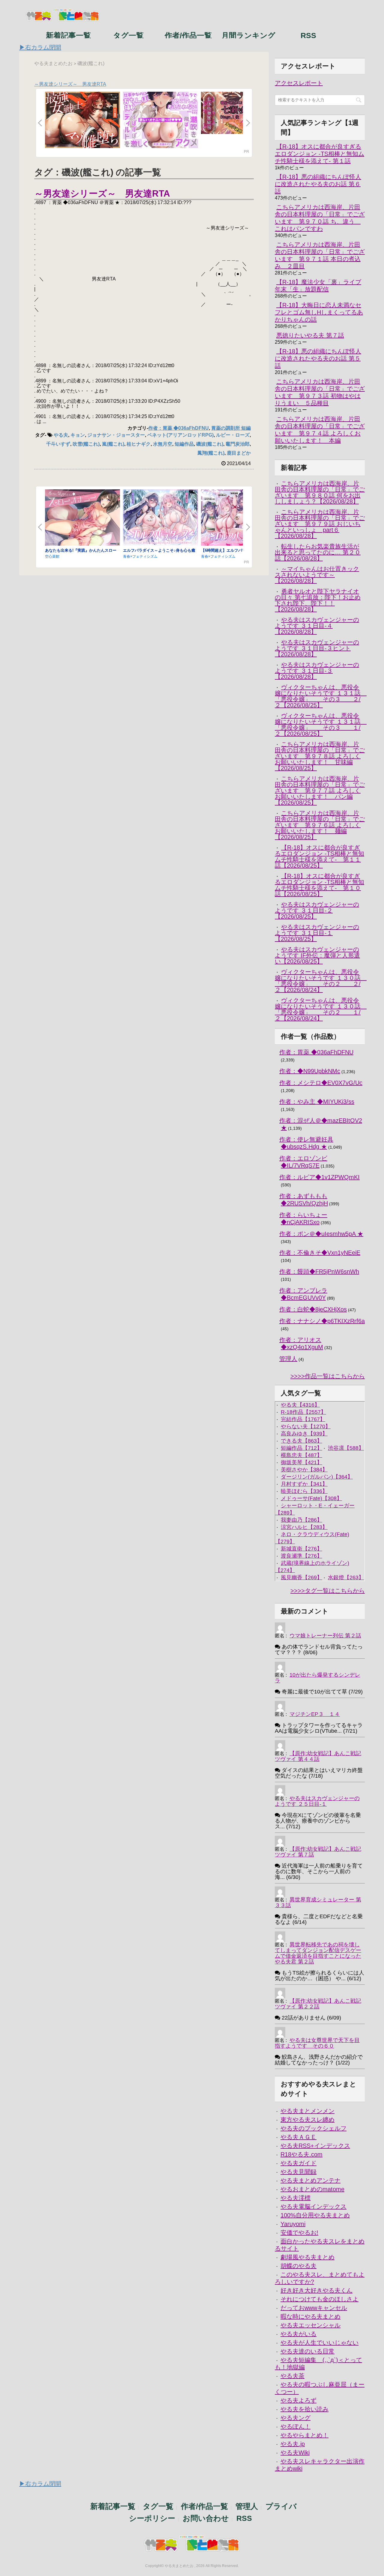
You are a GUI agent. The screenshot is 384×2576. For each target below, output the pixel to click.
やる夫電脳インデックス (313, 2207)
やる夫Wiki (295, 2453)
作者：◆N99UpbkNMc (310, 1071)
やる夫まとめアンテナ (310, 2180)
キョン (78, 435)
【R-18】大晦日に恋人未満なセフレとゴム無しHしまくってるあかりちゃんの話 (319, 312)
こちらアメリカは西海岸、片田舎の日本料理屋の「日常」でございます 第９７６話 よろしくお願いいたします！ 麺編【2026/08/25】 (320, 825)
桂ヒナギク (139, 444)
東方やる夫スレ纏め (307, 2120)
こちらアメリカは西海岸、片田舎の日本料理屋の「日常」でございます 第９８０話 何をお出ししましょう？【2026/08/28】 (320, 492)
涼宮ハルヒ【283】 (304, 1527)
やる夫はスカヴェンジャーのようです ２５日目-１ (317, 1801)
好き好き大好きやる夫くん (316, 2290)
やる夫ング (295, 2418)
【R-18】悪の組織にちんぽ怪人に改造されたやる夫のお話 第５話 (318, 358)
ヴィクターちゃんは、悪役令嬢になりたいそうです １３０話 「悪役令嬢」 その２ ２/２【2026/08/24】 (321, 981)
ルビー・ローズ (233, 435)
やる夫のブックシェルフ (313, 2128)
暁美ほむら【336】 (304, 1491)
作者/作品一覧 (188, 35)
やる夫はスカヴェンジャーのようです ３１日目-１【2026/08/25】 (317, 933)
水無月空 (163, 444)
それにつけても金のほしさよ (319, 2299)
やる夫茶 (292, 2376)
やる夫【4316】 (300, 1405)
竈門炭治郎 (238, 444)
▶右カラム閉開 (40, 47)
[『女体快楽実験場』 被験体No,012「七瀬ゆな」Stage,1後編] (238, 113)
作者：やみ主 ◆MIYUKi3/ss (317, 1102)
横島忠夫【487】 (301, 1455)
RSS (308, 35)
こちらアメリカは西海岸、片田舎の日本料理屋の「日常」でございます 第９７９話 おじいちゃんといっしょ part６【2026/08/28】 (320, 524)
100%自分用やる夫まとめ (315, 2215)
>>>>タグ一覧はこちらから (328, 1591)
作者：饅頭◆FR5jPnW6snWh (319, 1272)
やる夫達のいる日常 (307, 2351)
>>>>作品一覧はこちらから (328, 1376)
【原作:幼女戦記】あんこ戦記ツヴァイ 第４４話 (318, 1756)
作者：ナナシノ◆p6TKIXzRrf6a (322, 1321)
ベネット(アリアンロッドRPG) (180, 435)
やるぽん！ (295, 2426)
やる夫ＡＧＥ (298, 2137)
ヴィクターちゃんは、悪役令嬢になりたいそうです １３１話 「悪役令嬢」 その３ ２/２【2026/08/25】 (321, 696)
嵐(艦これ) (113, 444)
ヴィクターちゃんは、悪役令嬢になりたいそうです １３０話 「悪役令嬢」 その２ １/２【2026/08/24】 (321, 1009)
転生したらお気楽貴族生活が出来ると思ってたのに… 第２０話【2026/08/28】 (318, 552)
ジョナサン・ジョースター (116, 435)
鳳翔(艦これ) (211, 453)
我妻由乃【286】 (301, 1520)
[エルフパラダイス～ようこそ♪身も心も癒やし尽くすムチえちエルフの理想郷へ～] (160, 518)
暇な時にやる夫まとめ (310, 2316)
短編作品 (184, 444)
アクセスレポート (299, 83)
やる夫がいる (298, 2334)
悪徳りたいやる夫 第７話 (310, 335)
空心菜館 (52, 556)
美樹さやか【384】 (304, 1470)
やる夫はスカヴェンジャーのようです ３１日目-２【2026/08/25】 (317, 910)
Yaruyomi (293, 2224)
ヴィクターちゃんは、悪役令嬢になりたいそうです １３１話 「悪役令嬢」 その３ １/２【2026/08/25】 (321, 725)
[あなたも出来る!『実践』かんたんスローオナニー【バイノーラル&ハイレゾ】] (82, 518)
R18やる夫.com (301, 2154)
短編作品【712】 (301, 1448)
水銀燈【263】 (346, 1577)
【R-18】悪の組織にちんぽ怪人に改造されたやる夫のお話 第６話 (318, 184)
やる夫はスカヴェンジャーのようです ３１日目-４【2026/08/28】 (317, 626)
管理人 (288, 1359)
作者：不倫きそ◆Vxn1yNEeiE (320, 1253)
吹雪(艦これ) (86, 444)
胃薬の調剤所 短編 (231, 428)
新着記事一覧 (68, 35)
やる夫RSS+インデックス (315, 2146)
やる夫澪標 (295, 2198)
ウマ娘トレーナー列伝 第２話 (325, 1636)
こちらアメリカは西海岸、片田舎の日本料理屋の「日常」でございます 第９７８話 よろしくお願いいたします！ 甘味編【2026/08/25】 (320, 756)
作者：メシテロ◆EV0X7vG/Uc (321, 1083)
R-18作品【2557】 (303, 1412)
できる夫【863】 (301, 1441)
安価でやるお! (299, 2233)
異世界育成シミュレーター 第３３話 (318, 1902)
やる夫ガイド (298, 2163)
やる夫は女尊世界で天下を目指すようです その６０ (317, 2043)
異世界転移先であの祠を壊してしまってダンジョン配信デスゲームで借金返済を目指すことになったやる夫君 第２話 (318, 1953)
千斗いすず (58, 444)
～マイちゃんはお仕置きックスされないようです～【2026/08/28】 (317, 575)
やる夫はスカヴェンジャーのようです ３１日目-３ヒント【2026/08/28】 (317, 648)
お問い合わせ (206, 2518)
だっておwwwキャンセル (314, 2308)
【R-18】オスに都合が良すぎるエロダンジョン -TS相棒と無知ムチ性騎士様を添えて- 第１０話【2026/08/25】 (319, 885)
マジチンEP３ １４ (315, 1714)
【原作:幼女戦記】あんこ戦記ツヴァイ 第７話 (318, 1852)
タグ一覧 (128, 35)
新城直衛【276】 (301, 1549)
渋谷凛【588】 (346, 1448)
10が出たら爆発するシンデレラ (318, 1678)
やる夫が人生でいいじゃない (319, 2343)
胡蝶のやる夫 (298, 2266)
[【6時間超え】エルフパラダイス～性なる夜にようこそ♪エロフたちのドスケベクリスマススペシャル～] (238, 518)
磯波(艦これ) (210, 444)
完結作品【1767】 (303, 1419)
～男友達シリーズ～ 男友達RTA (70, 84)
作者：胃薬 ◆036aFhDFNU (178, 428)
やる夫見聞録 (298, 2172)
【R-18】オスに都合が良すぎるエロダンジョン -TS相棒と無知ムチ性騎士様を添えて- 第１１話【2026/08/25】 (319, 856)
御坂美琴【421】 (301, 1462)
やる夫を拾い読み (304, 2409)
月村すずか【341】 (304, 1484)
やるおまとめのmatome (312, 2189)
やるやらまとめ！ (304, 2435)
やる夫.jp (293, 2444)
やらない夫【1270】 (306, 1426)
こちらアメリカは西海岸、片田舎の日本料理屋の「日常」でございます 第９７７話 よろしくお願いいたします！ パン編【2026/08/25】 (320, 791)
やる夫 (61, 435)
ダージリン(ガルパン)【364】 (317, 1477)
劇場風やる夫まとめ (307, 2257)
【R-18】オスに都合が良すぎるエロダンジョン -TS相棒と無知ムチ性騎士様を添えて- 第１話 (319, 154)
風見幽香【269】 (301, 1577)
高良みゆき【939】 (304, 1434)
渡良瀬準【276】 (301, 1556)
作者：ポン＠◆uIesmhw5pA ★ (321, 1234)
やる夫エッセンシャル (310, 2325)
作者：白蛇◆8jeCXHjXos (313, 1309)
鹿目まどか (239, 453)
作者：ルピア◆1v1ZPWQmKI (319, 1177)
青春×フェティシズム (140, 556)
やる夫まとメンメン (307, 2111)
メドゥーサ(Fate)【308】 (311, 1498)
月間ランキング (248, 35)
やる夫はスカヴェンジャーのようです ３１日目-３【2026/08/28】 (317, 671)
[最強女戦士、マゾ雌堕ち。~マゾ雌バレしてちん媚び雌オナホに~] (82, 120)
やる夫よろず (298, 2400)
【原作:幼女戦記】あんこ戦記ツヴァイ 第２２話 (318, 2004)
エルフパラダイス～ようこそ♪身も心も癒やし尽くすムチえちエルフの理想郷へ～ (159, 552)
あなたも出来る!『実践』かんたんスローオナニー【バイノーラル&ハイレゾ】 (81, 552)
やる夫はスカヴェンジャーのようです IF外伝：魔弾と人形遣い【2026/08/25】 (317, 955)
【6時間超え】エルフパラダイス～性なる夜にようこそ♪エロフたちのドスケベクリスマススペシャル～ (237, 552)
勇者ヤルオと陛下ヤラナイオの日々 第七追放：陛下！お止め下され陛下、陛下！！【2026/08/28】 (318, 600)
